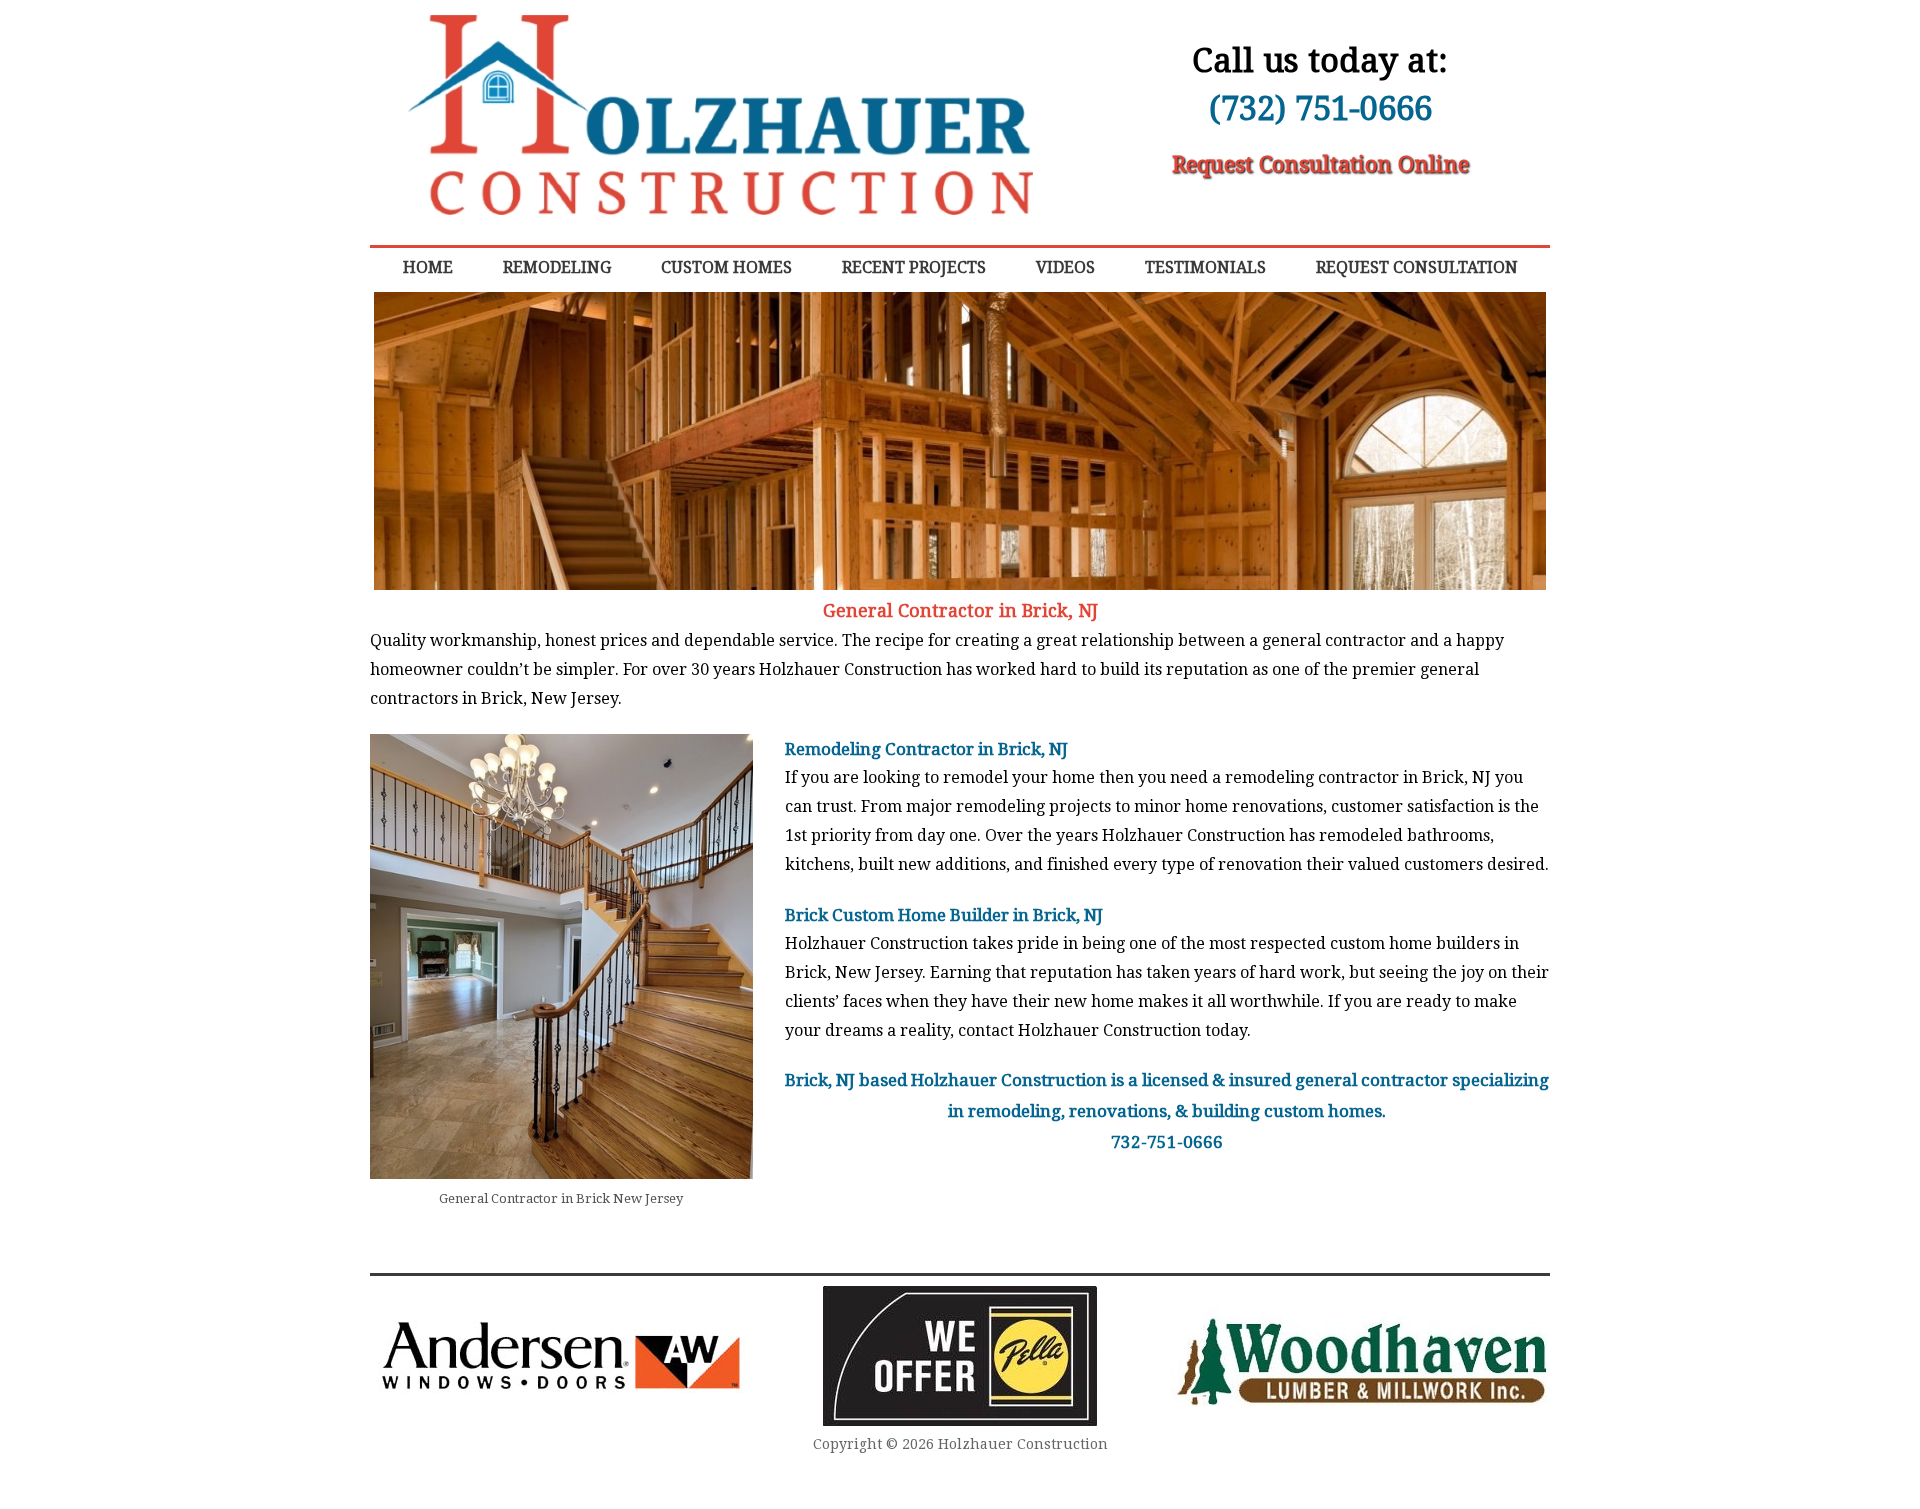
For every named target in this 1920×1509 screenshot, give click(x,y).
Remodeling (557, 267)
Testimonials (1205, 267)
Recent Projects (914, 267)
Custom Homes (726, 267)
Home (428, 267)
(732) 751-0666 (1320, 108)
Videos (1065, 267)
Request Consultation (1417, 267)
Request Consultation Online (1320, 164)
